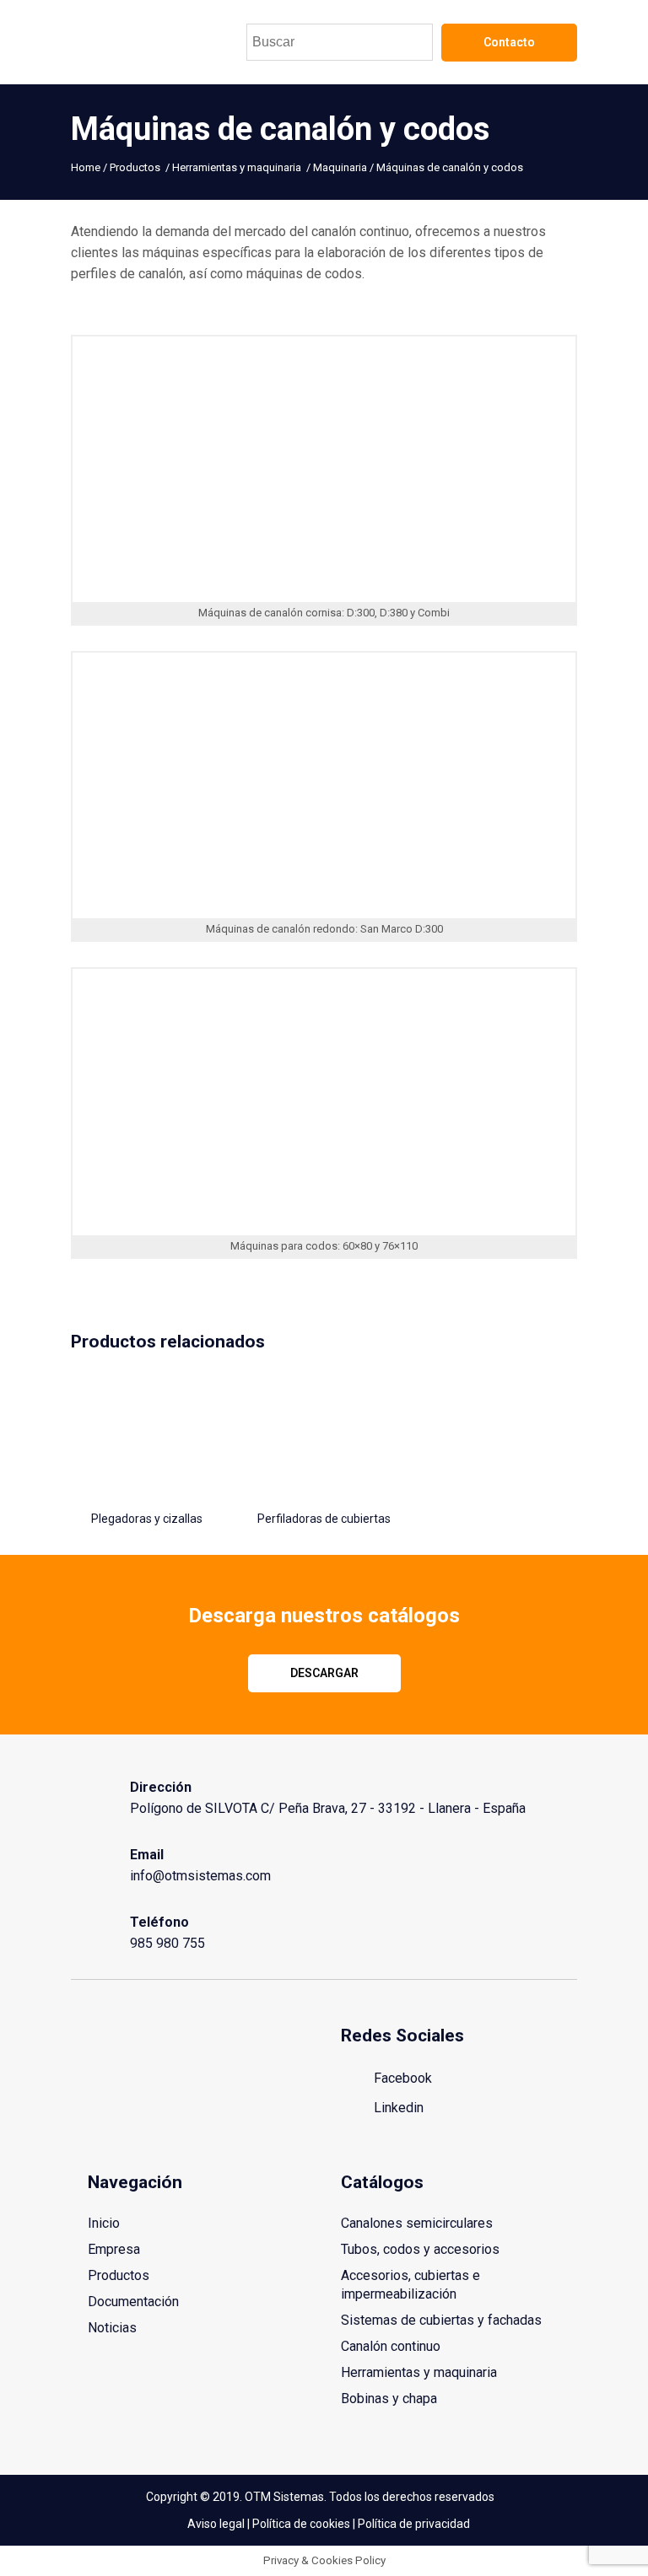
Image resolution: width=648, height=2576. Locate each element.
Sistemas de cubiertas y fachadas (441, 2320)
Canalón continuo (391, 2346)
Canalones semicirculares (417, 2223)
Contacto (509, 42)
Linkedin (397, 2108)
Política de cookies (301, 2524)
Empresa (114, 2249)
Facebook (401, 2078)
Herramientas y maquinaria (237, 167)
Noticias (112, 2328)
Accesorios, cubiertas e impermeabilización (410, 2285)
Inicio (104, 2223)
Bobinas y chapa (389, 2399)
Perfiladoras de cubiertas (324, 1519)
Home (86, 167)
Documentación (133, 2302)
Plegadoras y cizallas (147, 1519)
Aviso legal (216, 2524)
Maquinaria (340, 167)
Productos (135, 167)
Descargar (324, 1673)
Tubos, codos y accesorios (420, 2249)
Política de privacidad (414, 2524)
